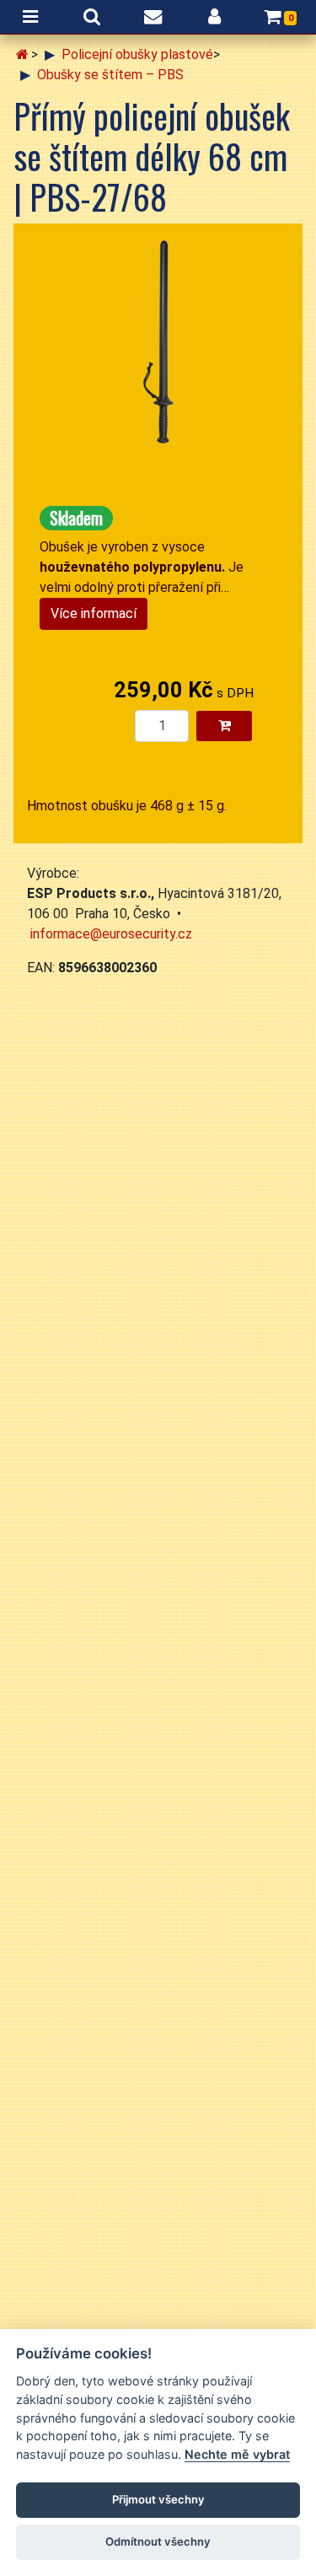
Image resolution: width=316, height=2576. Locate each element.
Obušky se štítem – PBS (110, 75)
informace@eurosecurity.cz (111, 934)
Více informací (94, 613)
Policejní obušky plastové (137, 54)
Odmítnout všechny (158, 2541)
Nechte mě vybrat (237, 2454)
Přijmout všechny (158, 2499)
